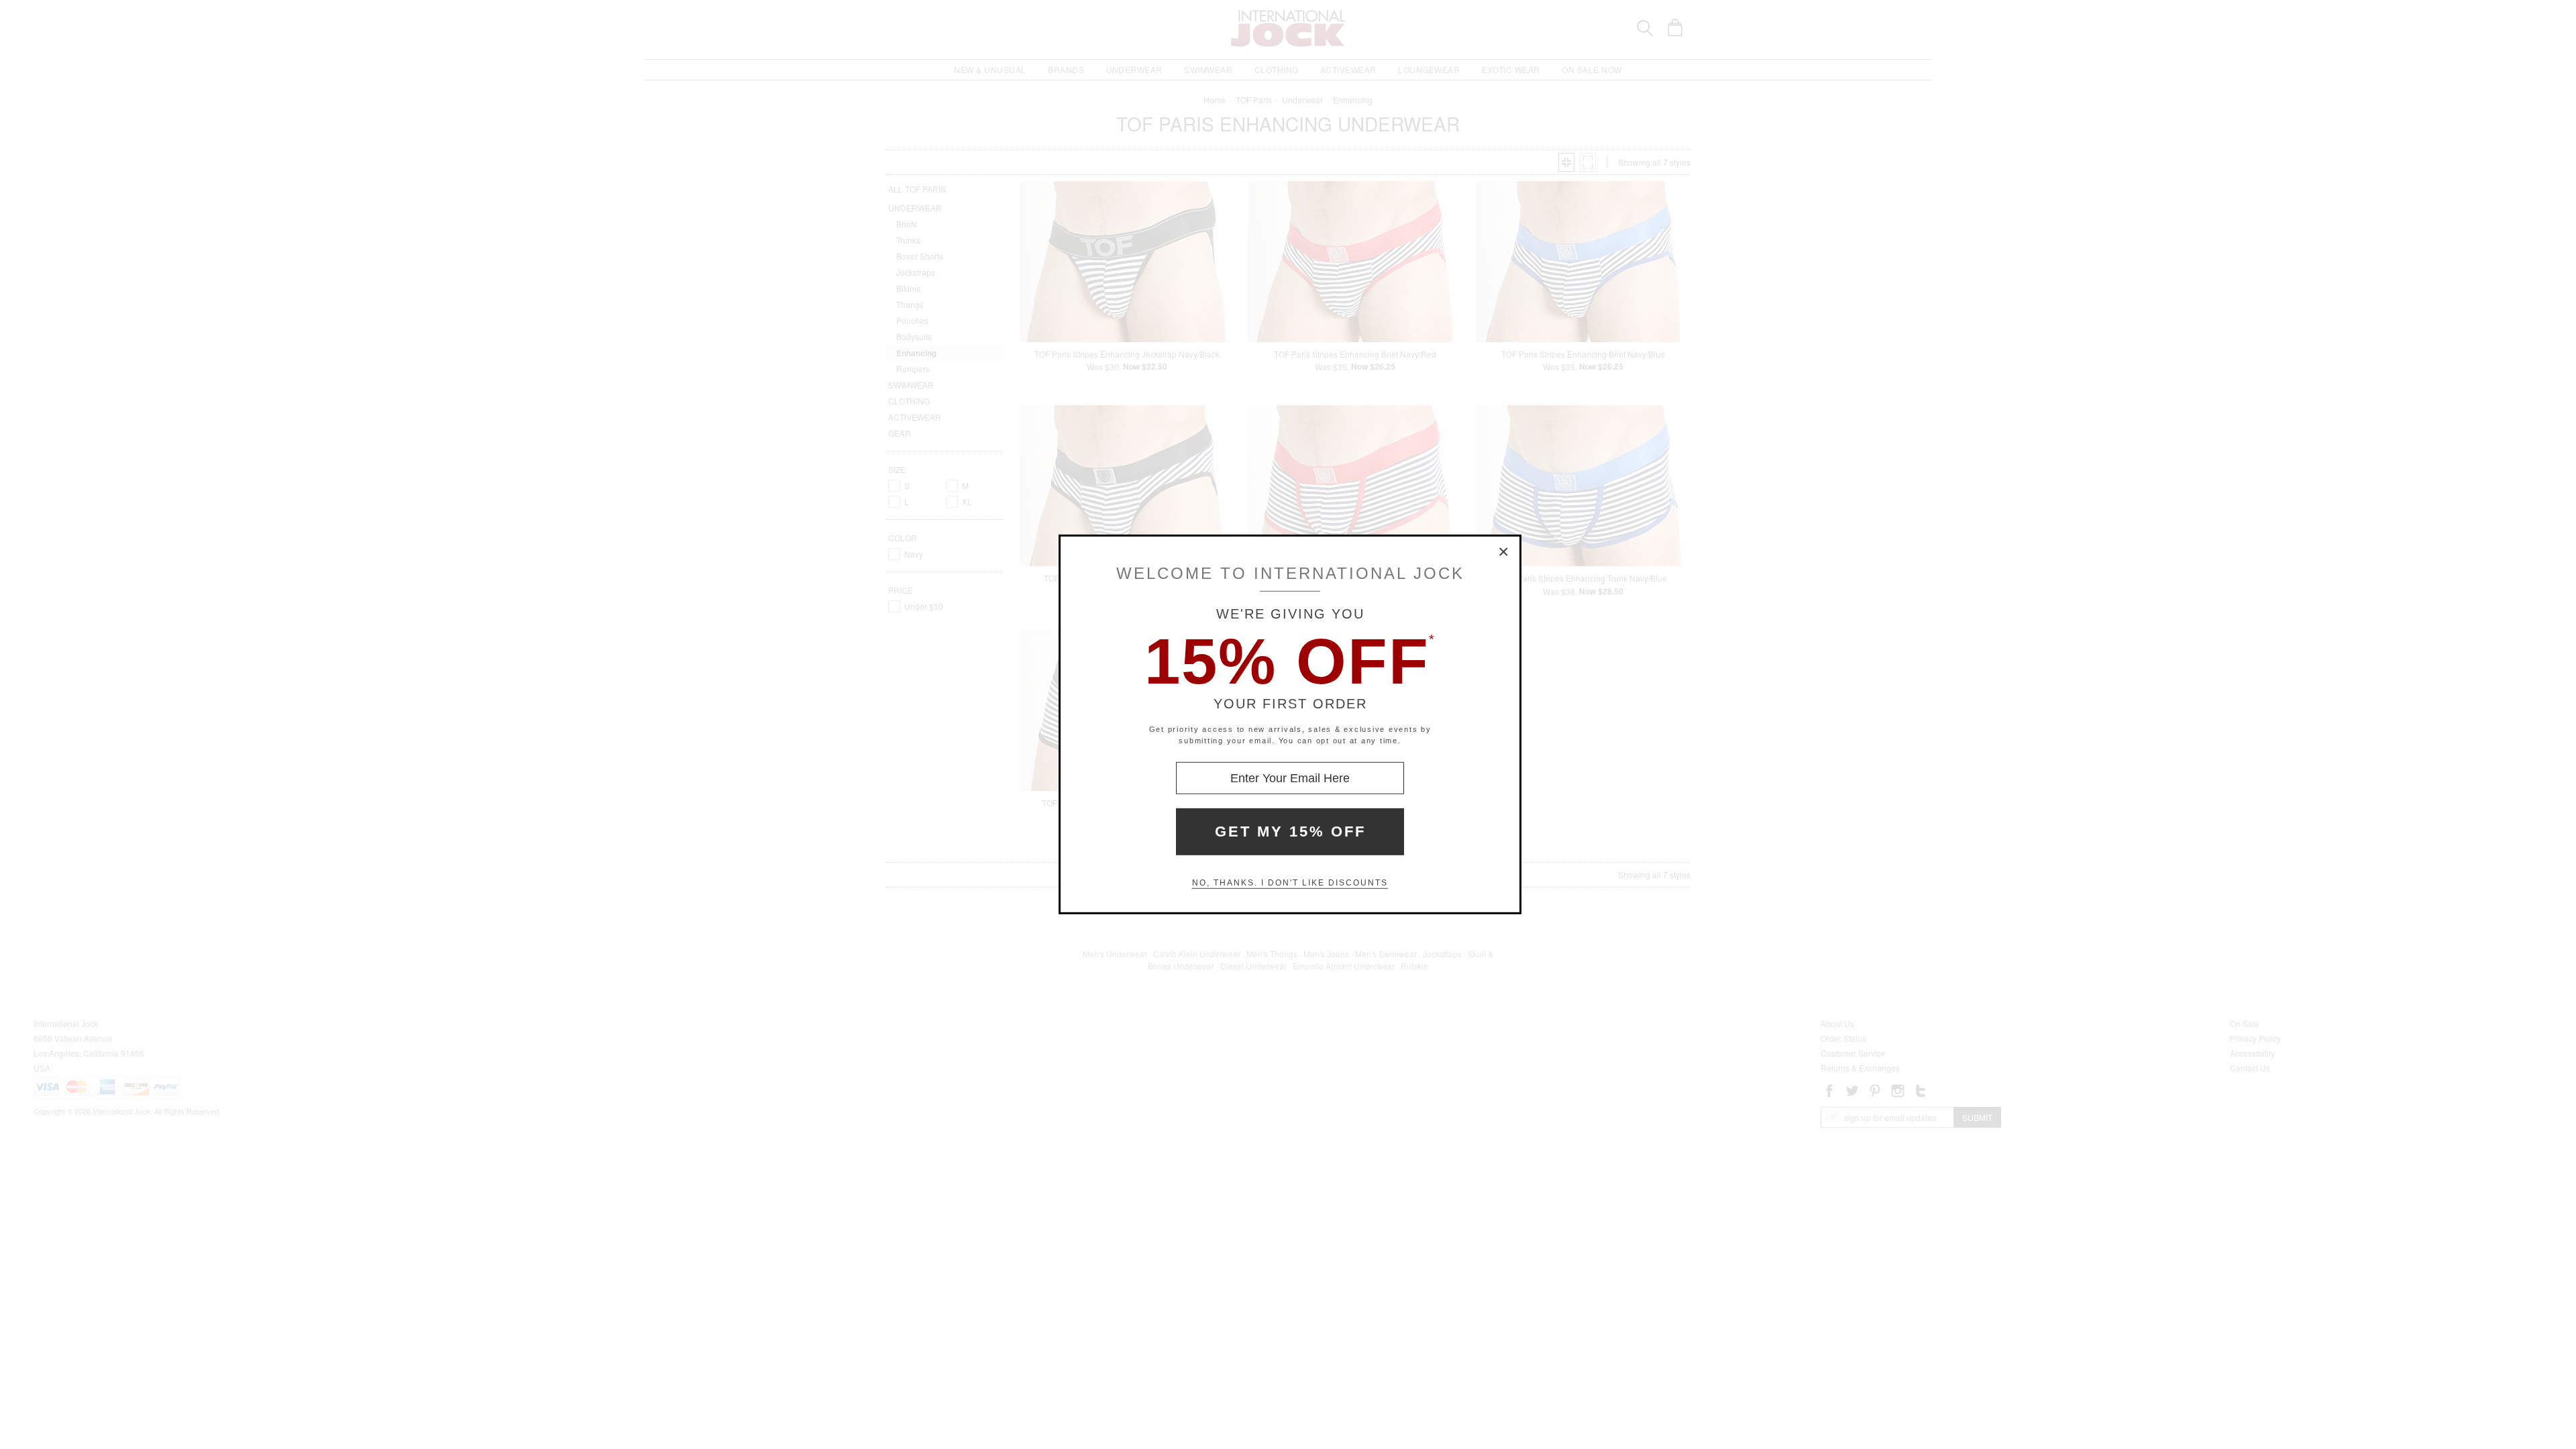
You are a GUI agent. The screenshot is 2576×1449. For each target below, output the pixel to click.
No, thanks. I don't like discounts (1290, 883)
